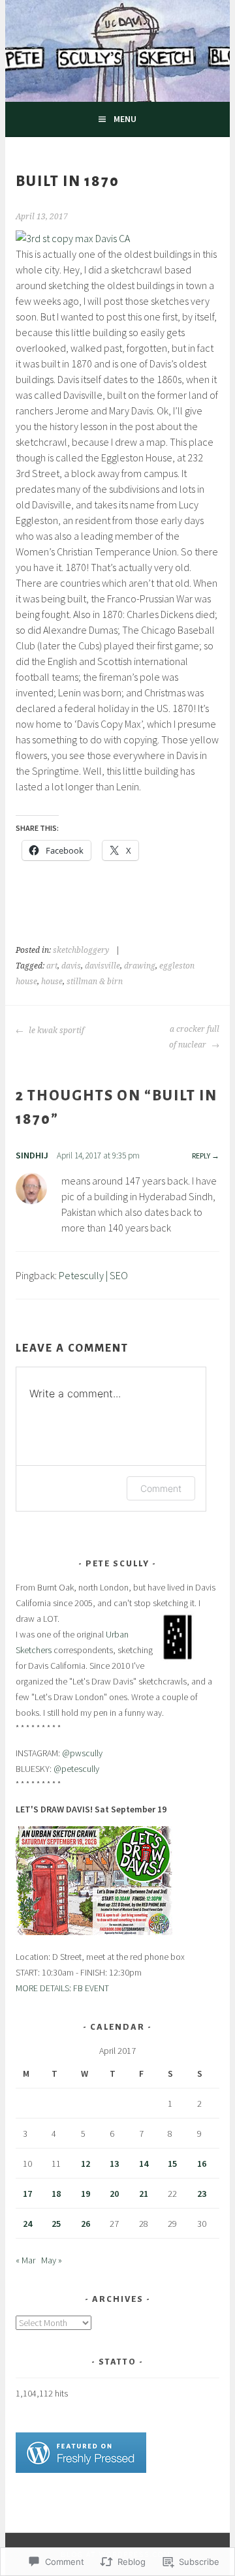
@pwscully (82, 1753)
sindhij (32, 1155)
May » (52, 2260)
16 (202, 2164)
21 (144, 2194)
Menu (125, 119)
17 (27, 2194)
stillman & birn (95, 982)
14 (144, 2164)
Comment (161, 1488)
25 (56, 2224)
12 (86, 2164)
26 (86, 2224)
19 (86, 2194)
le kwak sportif (55, 1031)
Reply (201, 1156)
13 (114, 2164)
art (52, 966)
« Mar (25, 2260)
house (52, 982)
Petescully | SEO (93, 1275)
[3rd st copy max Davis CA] (73, 238)
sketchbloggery (81, 950)
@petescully (76, 1769)
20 (114, 2194)
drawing (140, 966)
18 (56, 2194)
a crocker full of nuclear (194, 1037)
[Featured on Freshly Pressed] (81, 2470)
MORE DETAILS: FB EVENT (62, 1988)
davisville (102, 966)
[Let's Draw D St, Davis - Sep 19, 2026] (94, 1932)
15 (172, 2164)
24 (27, 2224)
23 (202, 2194)
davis (71, 966)
